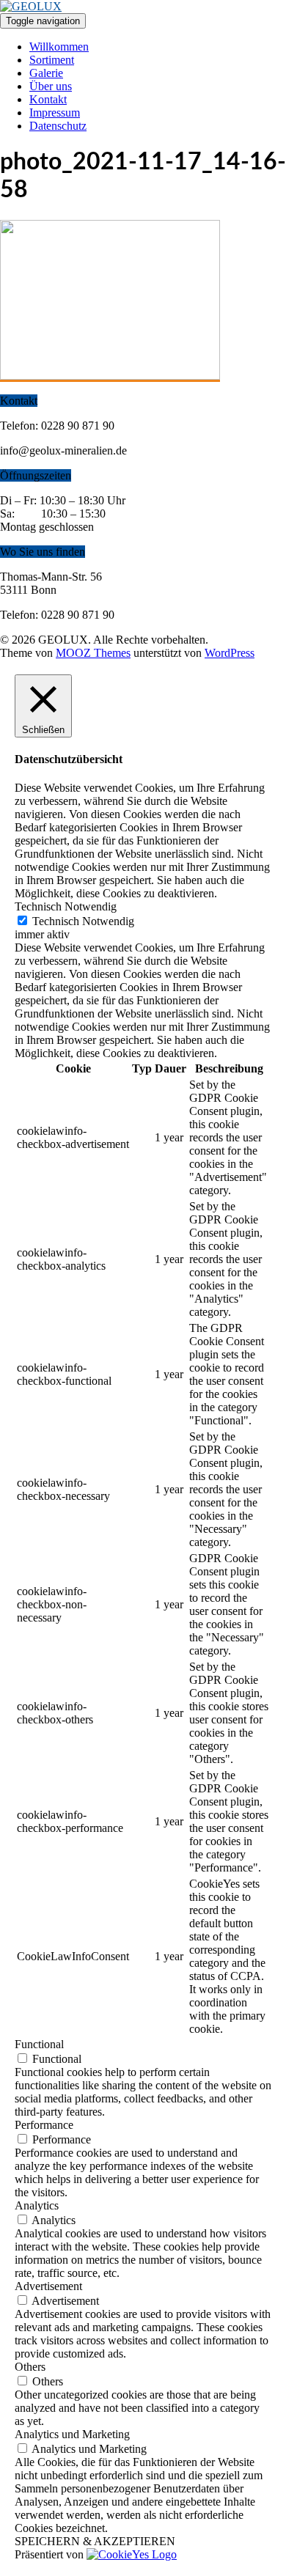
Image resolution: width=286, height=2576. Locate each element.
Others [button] (30, 2367)
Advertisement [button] (48, 2286)
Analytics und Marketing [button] (72, 2434)
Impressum (55, 113)
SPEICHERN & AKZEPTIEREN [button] (95, 2541)
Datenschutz (58, 126)
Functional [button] (39, 2044)
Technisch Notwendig (83, 921)
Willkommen (59, 47)
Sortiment (52, 60)
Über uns (51, 86)
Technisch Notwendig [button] (66, 906)
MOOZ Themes (93, 653)
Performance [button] (44, 2125)
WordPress (230, 653)
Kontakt (48, 99)
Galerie (46, 73)
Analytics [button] (37, 2205)
